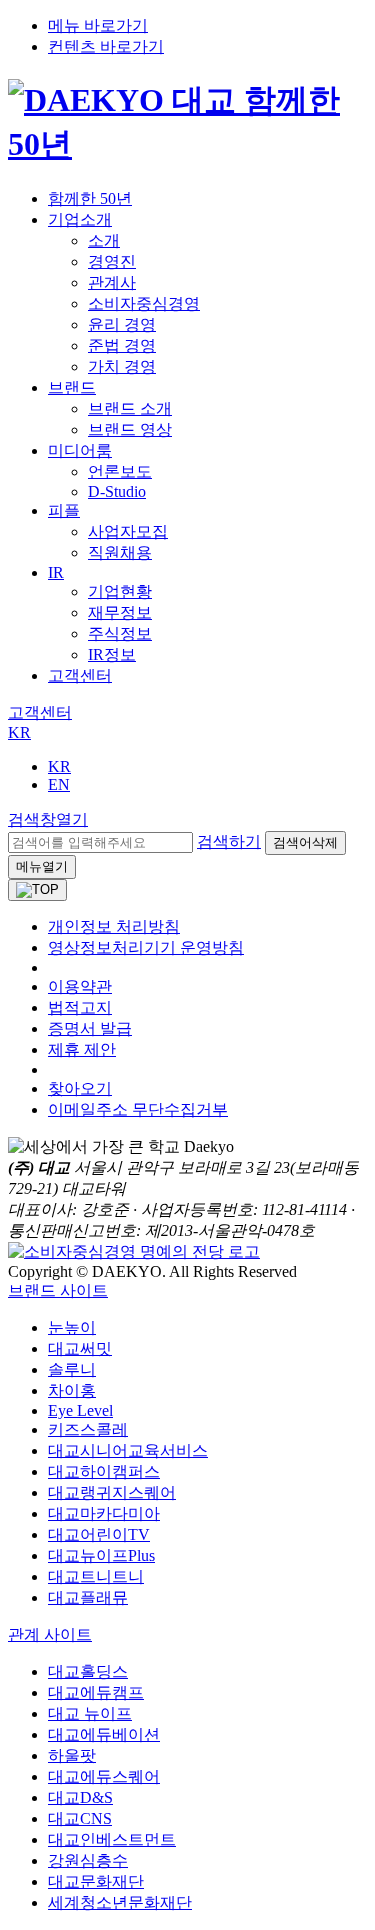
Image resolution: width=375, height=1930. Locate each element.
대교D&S (80, 1797)
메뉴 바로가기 (98, 25)
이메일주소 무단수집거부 (138, 1109)
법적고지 (80, 1007)
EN (59, 784)
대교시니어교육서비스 (128, 1450)
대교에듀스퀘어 (104, 1776)
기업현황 (120, 591)
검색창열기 (48, 819)
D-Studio (117, 491)
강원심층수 (88, 1860)
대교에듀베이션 (104, 1734)
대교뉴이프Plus (101, 1555)
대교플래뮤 (88, 1597)
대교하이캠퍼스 (104, 1471)
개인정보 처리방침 (114, 926)
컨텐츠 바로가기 (106, 46)
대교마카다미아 (104, 1513)
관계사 (112, 282)
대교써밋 (80, 1348)
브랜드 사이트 (58, 1290)
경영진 (112, 261)
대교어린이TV (99, 1534)
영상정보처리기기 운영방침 (146, 947)
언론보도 (120, 471)
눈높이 (72, 1327)
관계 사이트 (50, 1634)
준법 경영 (122, 345)
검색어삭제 (305, 842)
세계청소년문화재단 (120, 1902)
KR (19, 732)
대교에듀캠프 (96, 1692)
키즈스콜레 (88, 1429)
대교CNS (80, 1818)
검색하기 (229, 841)
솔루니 (72, 1369)
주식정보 (120, 633)
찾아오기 (80, 1088)
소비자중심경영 (144, 303)
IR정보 (112, 654)
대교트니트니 (96, 1576)
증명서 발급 (90, 1028)
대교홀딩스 (88, 1671)
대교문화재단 (96, 1881)
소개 (104, 240)
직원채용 (120, 552)
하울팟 (72, 1755)
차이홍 (72, 1390)
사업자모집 (128, 531)
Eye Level (80, 1410)
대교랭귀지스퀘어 (112, 1492)
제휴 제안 (82, 1049)
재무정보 (120, 612)
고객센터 (80, 675)
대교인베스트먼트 (112, 1839)
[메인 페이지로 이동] (187, 144)
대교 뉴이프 (90, 1713)
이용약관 (80, 986)
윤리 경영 (122, 324)
